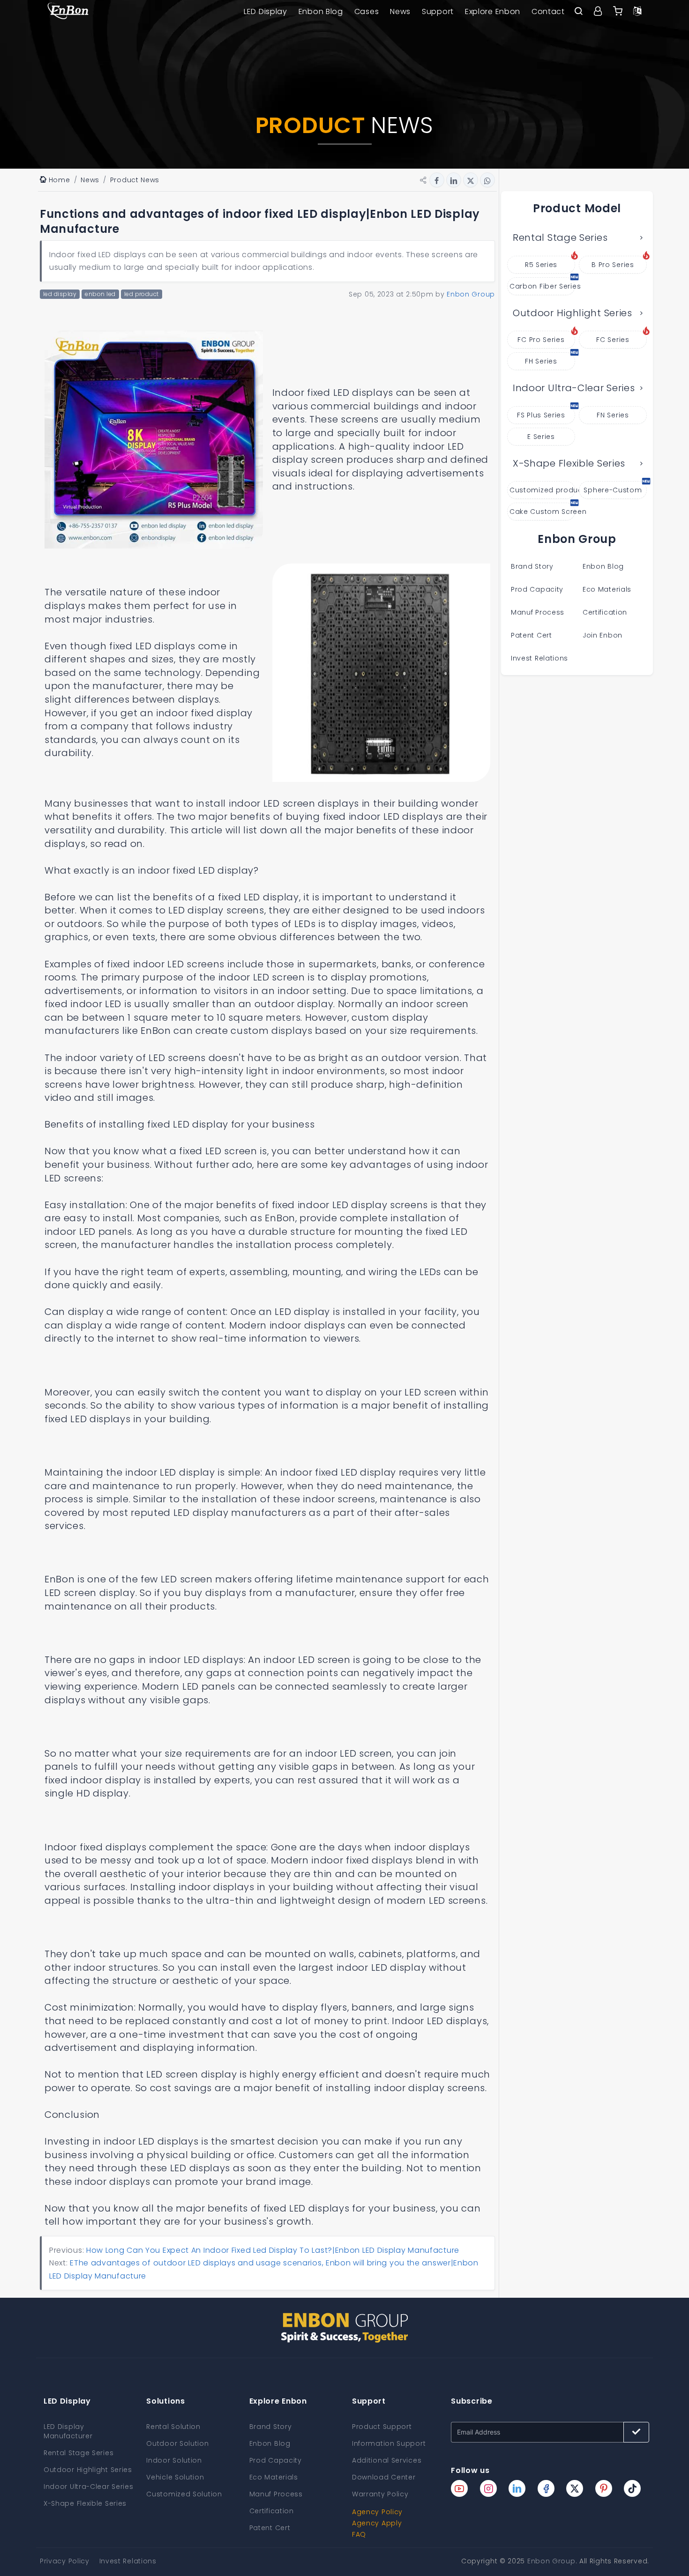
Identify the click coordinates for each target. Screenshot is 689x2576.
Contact (548, 11)
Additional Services (387, 2460)
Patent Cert (532, 635)
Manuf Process (538, 612)
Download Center (384, 2477)
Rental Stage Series (560, 238)
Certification (605, 612)
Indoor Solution (174, 2460)
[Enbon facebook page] (546, 2488)
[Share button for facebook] (437, 180)
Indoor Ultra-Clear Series (574, 388)
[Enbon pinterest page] (604, 2488)
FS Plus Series (541, 415)
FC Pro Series (541, 340)
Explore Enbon (493, 11)
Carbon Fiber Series (542, 286)
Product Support (382, 2427)
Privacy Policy (65, 2561)
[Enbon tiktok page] (632, 2488)
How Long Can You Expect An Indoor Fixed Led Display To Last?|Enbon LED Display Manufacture (273, 2250)
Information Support (389, 2443)
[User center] (598, 12)
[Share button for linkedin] (454, 180)
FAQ (359, 2534)
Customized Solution (184, 2494)
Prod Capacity (537, 589)
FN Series (613, 415)
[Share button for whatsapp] (487, 180)
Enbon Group (551, 2561)
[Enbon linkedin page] (517, 2488)
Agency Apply (377, 2523)
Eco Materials (607, 589)
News (400, 11)
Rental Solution (173, 2427)
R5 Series (541, 265)
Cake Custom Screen (542, 512)
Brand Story (532, 566)
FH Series (541, 361)
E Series (541, 437)
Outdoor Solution (177, 2443)
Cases (367, 11)
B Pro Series (613, 265)
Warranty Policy (380, 2494)
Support (438, 11)
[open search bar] (578, 12)
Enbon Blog (321, 11)
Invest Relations (539, 658)
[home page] (68, 12)
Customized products (542, 490)
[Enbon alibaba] (618, 12)
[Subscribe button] (636, 2432)
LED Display (266, 11)
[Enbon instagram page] (488, 2488)
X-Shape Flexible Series (569, 463)
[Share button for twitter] (471, 180)
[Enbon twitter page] (575, 2488)
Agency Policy (377, 2512)
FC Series (613, 340)
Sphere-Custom (613, 490)
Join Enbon (604, 635)
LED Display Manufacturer (68, 2431)
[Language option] (637, 12)
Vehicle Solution (175, 2477)
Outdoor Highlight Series (573, 313)
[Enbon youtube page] (459, 2488)
